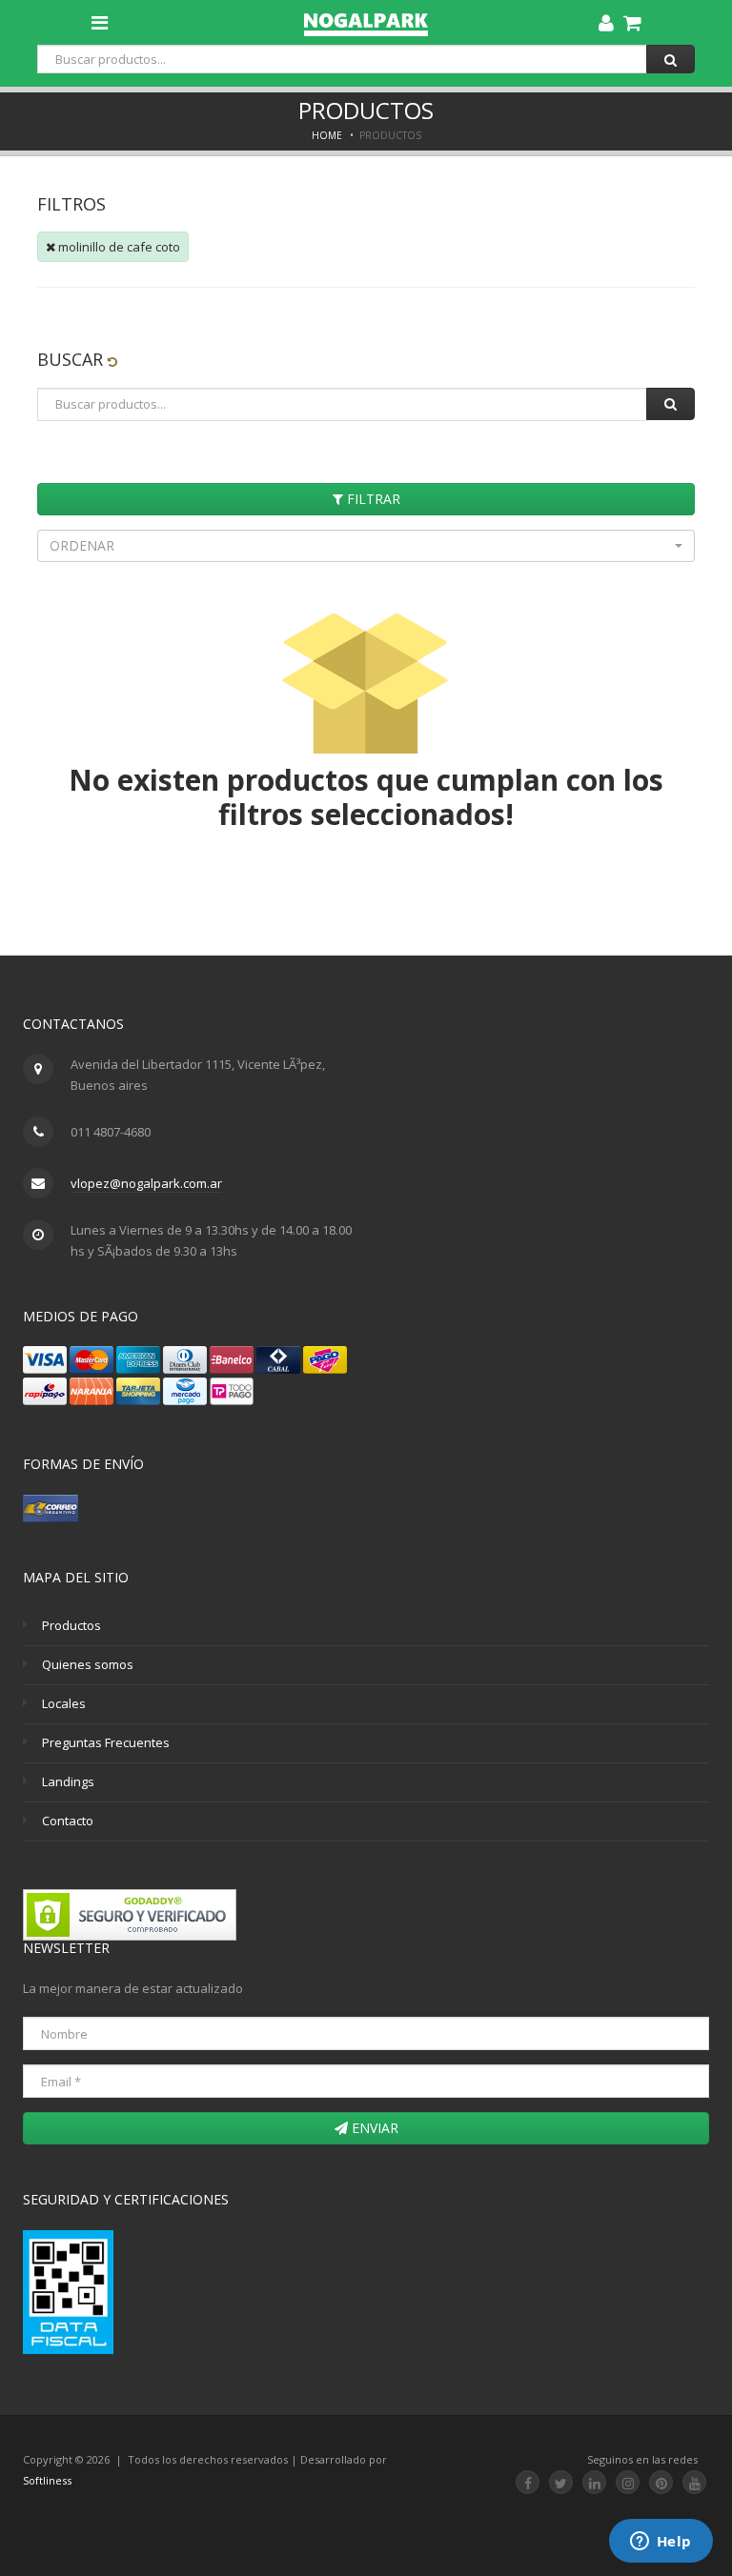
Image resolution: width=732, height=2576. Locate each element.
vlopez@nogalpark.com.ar (146, 1183)
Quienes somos (88, 1664)
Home (327, 135)
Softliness (47, 2480)
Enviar (373, 2128)
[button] (366, 546)
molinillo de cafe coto (118, 247)
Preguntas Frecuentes (106, 1742)
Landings (68, 1781)
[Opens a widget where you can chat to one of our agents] (661, 2543)
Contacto (68, 1821)
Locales (64, 1703)
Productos (71, 1625)
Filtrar (372, 499)
